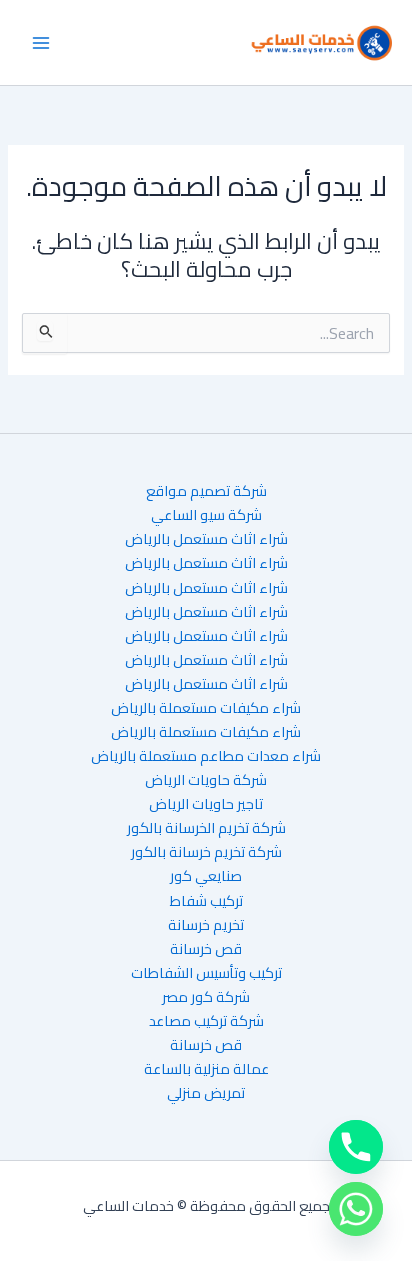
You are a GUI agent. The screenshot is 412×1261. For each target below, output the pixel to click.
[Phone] (356, 1147)
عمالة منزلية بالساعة (206, 1069)
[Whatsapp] (356, 1209)
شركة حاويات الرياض (206, 780)
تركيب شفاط (206, 901)
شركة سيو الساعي (206, 515)
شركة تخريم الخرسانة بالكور (206, 828)
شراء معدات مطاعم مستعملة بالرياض (206, 756)
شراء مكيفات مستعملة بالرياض (206, 708)
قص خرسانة (206, 949)
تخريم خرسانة (206, 925)
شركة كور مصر (206, 997)
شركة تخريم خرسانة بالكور (206, 852)
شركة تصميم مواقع (206, 491)
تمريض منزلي (206, 1093)
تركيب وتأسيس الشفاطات (206, 973)
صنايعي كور (206, 876)
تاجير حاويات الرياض (206, 804)
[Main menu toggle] (41, 43)
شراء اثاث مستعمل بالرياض (206, 539)
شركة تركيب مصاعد (206, 1021)
